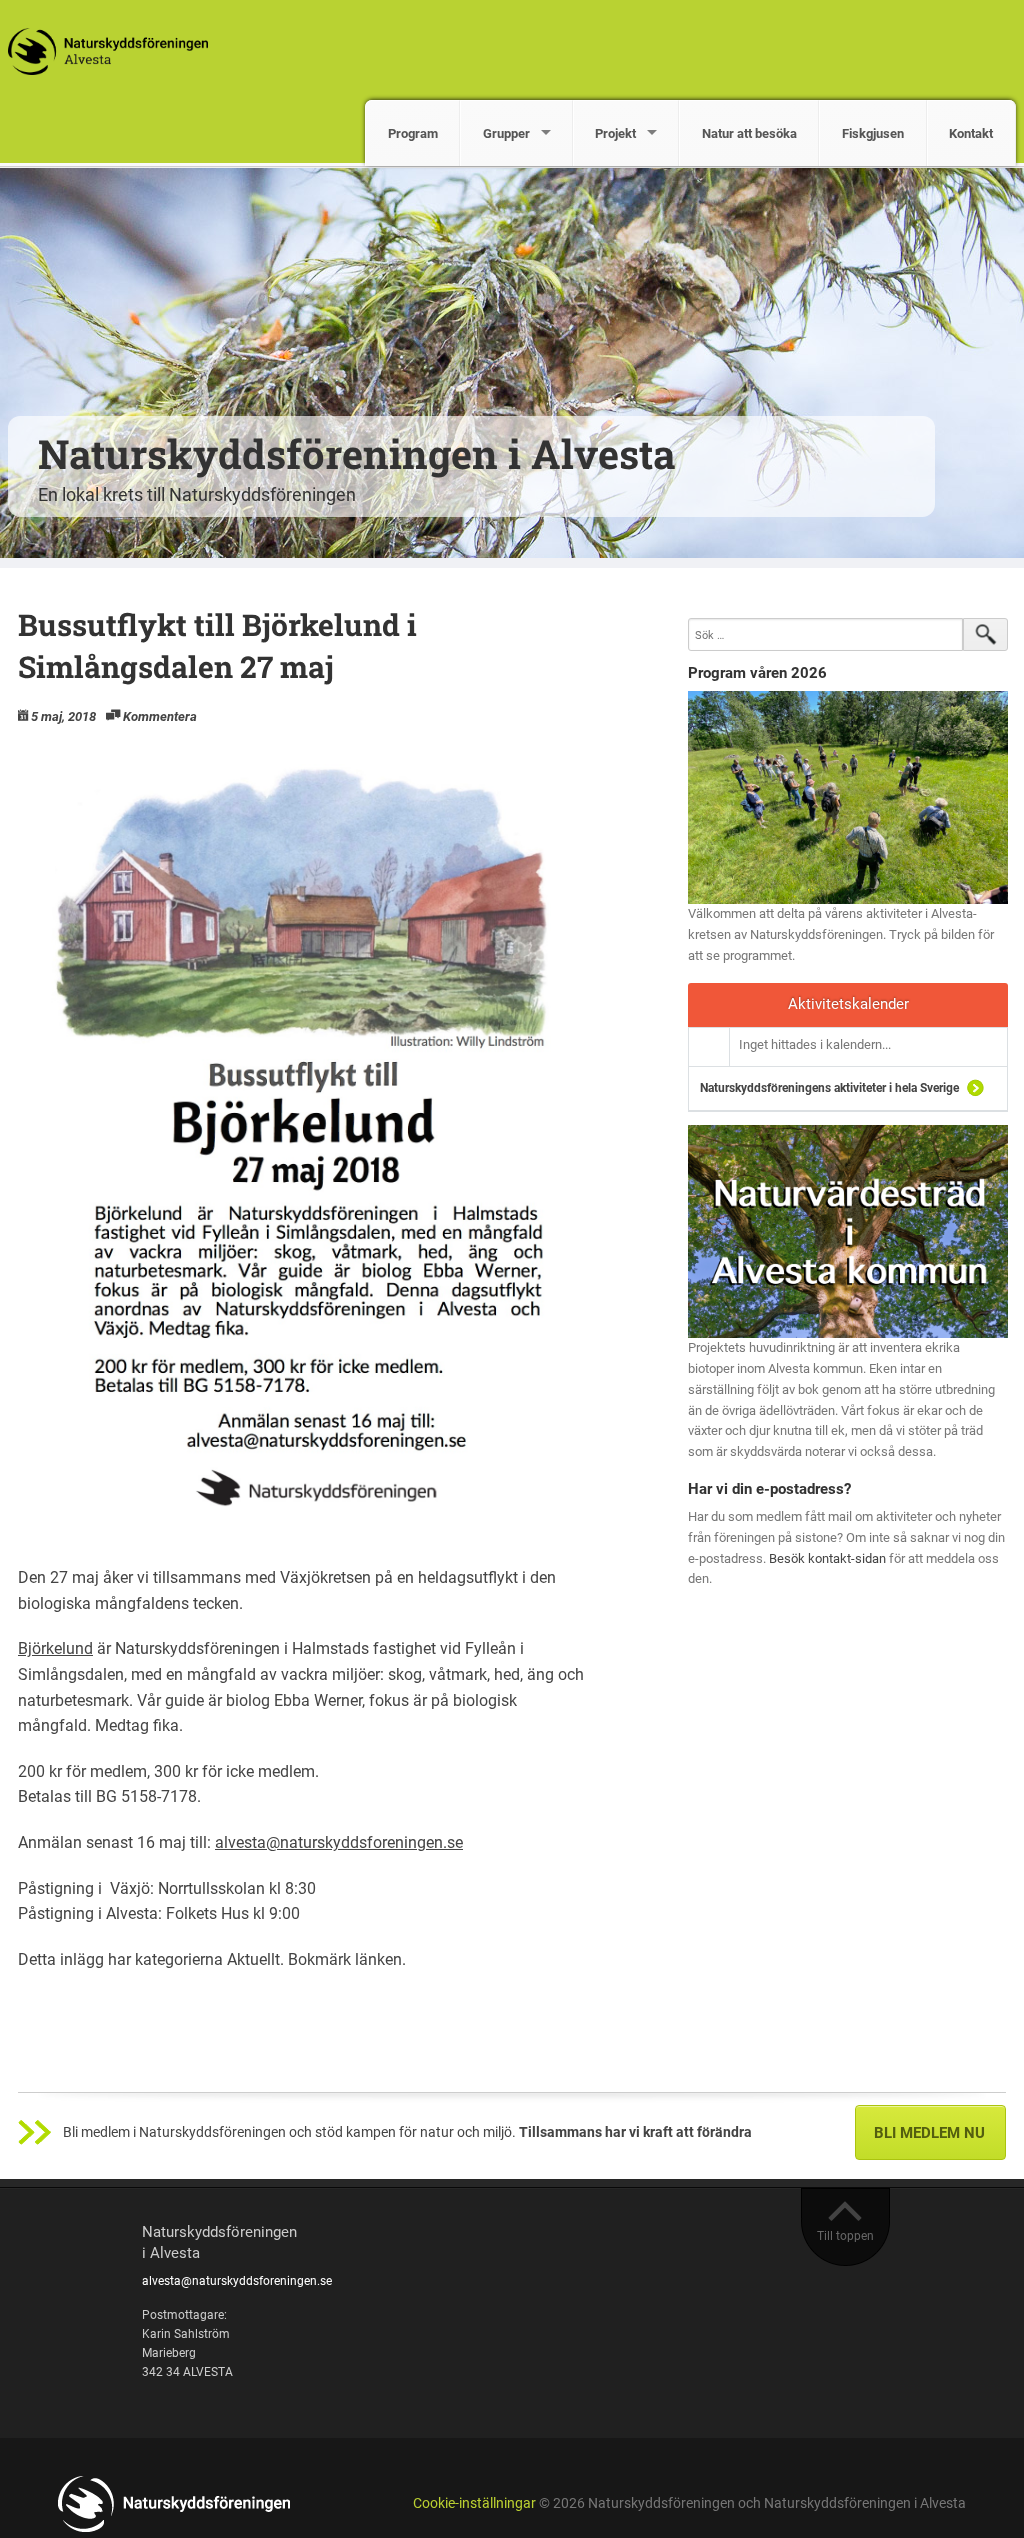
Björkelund (55, 1648)
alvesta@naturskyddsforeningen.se (339, 1842)
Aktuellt (253, 1959)
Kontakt (971, 133)
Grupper (506, 133)
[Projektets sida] (848, 1230)
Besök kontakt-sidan (827, 1558)
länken (378, 1959)
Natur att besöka (749, 133)
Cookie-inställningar (474, 2503)
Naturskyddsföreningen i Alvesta (357, 453)
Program (413, 133)
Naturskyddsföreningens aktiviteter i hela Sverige (829, 1088)
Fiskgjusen (873, 133)
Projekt (615, 133)
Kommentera (160, 716)
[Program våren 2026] (848, 797)
